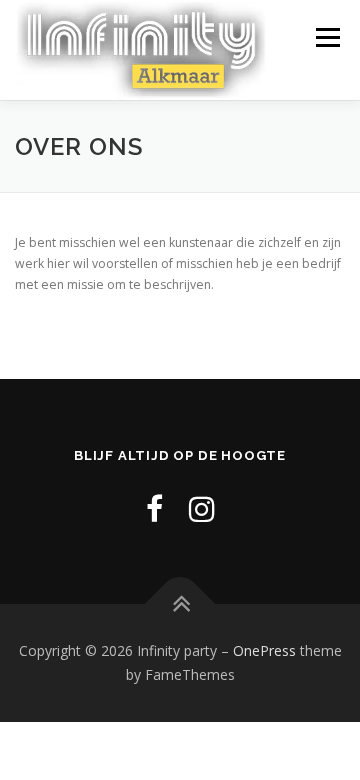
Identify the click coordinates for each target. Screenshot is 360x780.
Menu (326, 37)
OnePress (264, 650)
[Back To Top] (180, 604)
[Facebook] (154, 508)
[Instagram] (202, 508)
